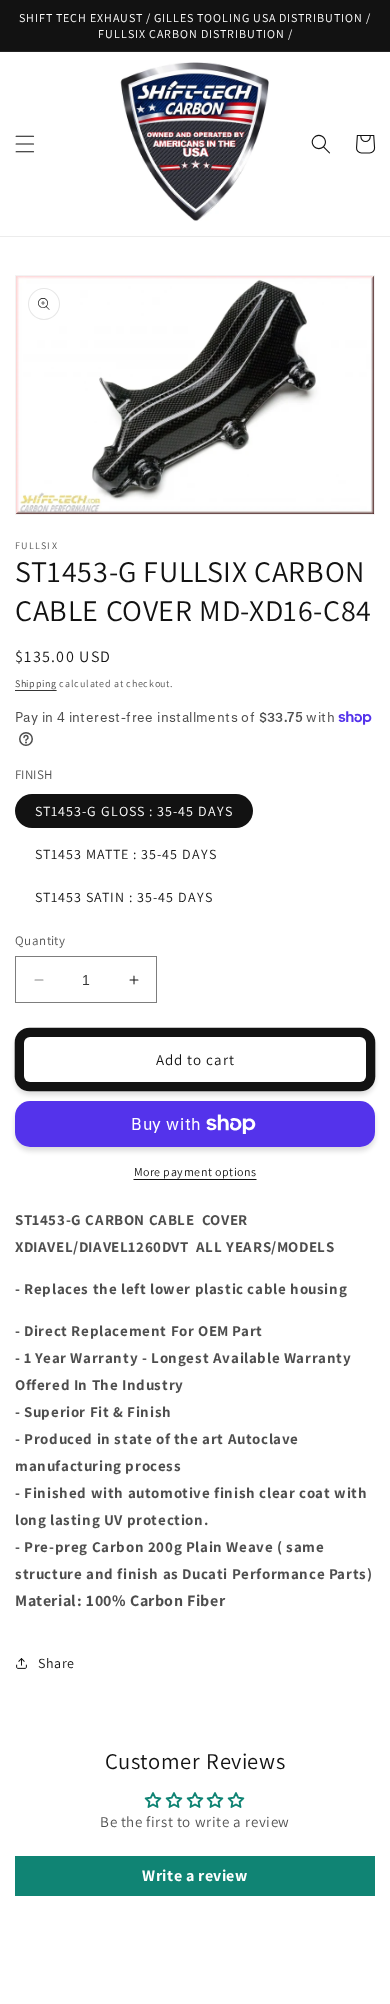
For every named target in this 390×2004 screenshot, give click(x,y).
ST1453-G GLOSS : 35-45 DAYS (134, 811)
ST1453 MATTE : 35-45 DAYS (126, 854)
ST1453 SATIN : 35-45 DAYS (124, 897)
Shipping (36, 683)
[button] (25, 144)
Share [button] (56, 1663)
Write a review (194, 1875)
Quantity (40, 940)
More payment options (195, 1171)
